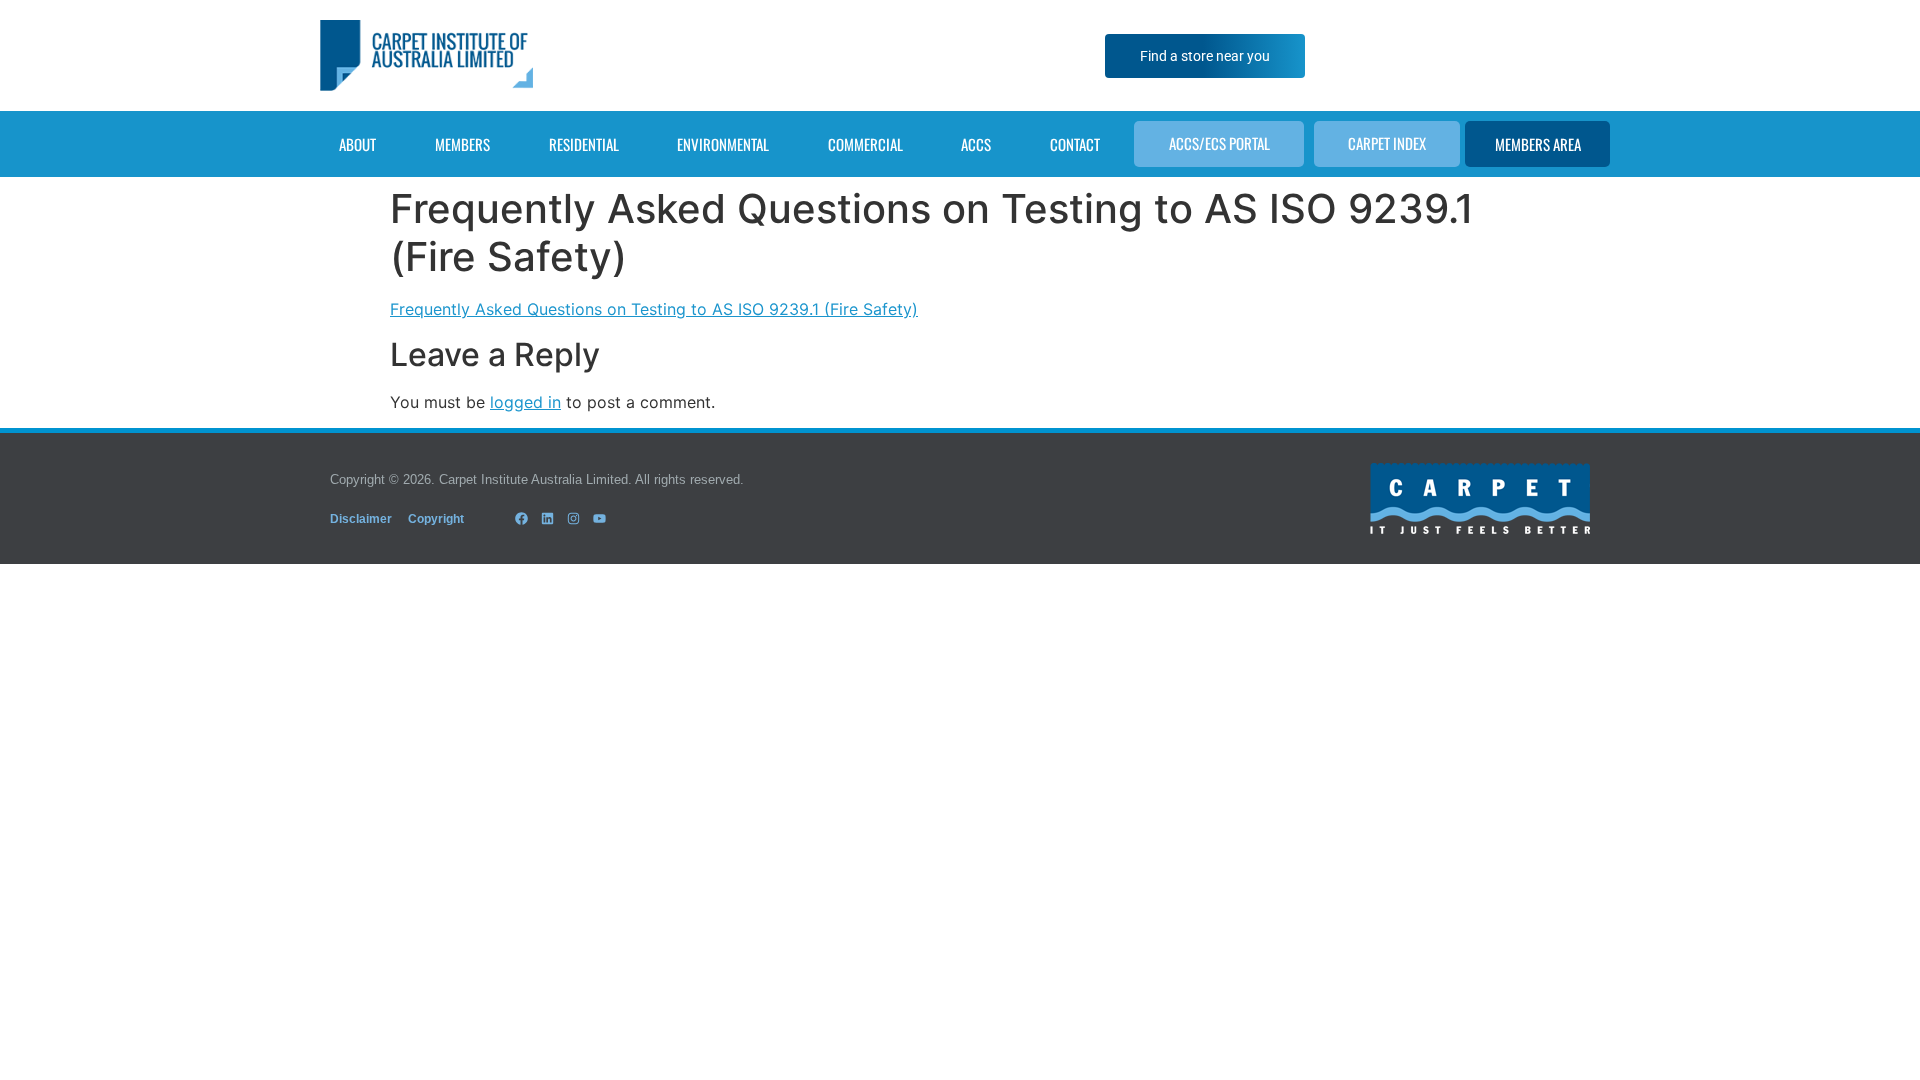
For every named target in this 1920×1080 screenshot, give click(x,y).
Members (462, 144)
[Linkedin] (547, 518)
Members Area (1538, 144)
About (357, 144)
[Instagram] (573, 518)
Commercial (865, 144)
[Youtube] (600, 518)
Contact (1075, 144)
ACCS (976, 144)
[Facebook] (521, 518)
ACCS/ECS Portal (1219, 143)
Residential (584, 144)
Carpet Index (1387, 143)
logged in (525, 402)
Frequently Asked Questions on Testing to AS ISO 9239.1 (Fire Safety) (654, 309)
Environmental (723, 144)
